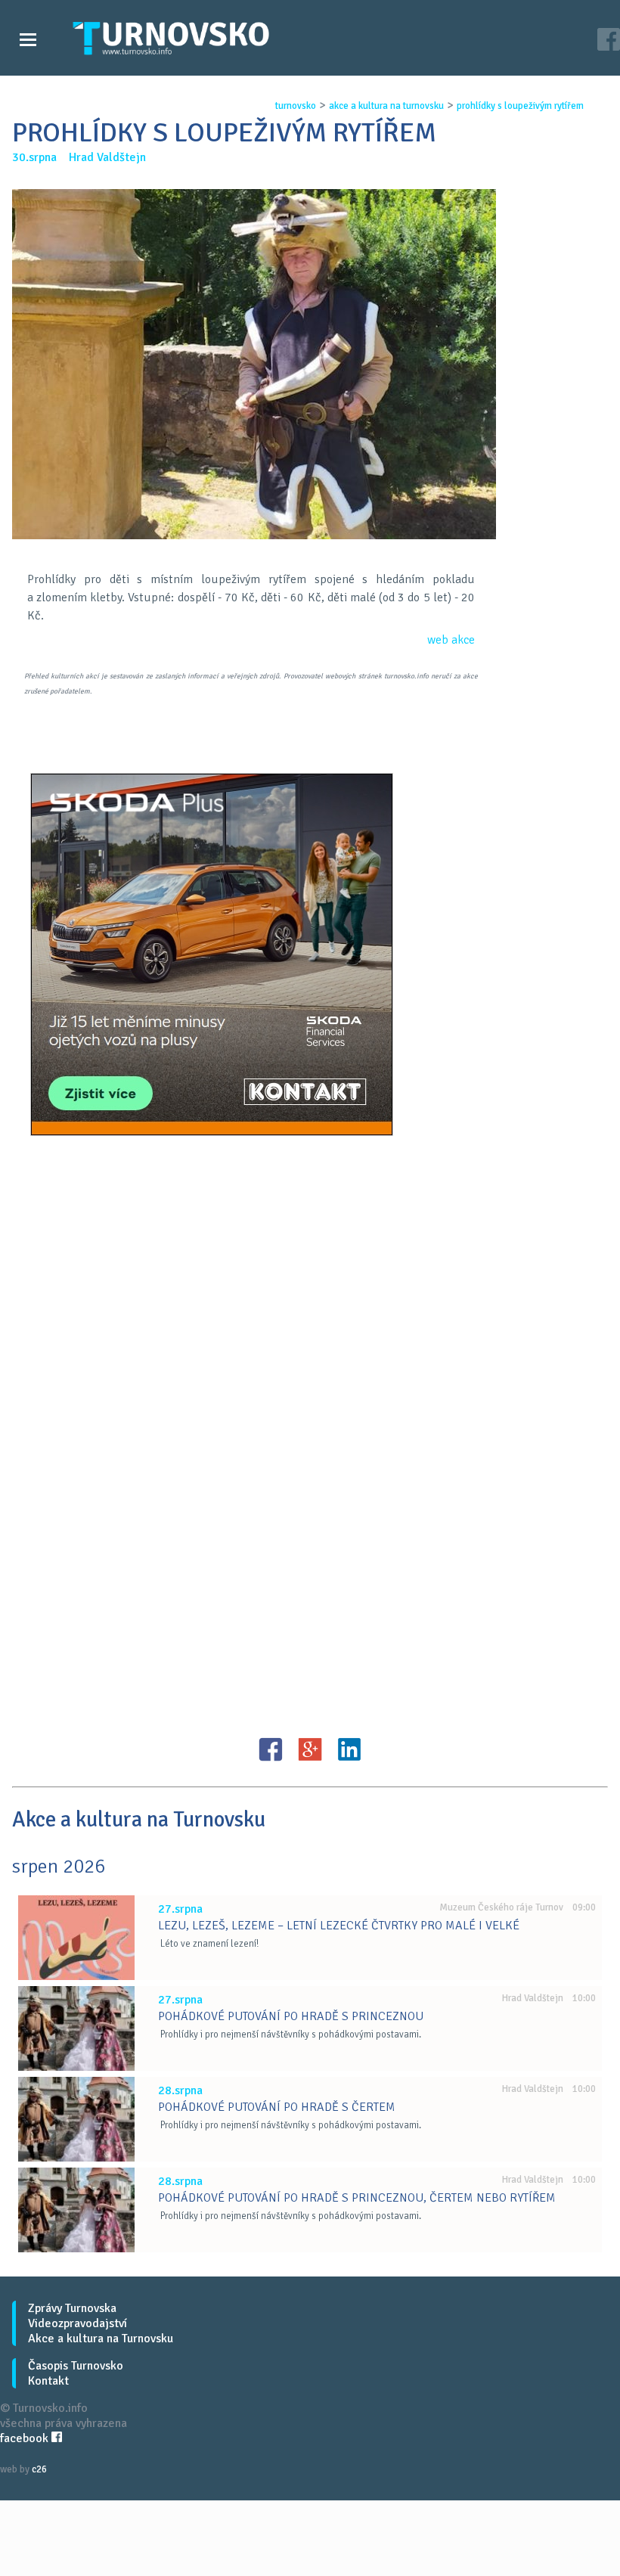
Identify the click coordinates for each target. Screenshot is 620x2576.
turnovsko (296, 106)
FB (271, 1749)
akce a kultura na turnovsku (386, 106)
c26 (39, 2469)
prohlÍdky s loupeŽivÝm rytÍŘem (520, 106)
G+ (310, 1749)
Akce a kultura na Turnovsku (101, 2339)
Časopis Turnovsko (76, 2366)
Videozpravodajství (77, 2323)
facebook (26, 2438)
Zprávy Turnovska (72, 2308)
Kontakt (48, 2381)
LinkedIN (349, 1749)
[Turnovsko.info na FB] (609, 41)
